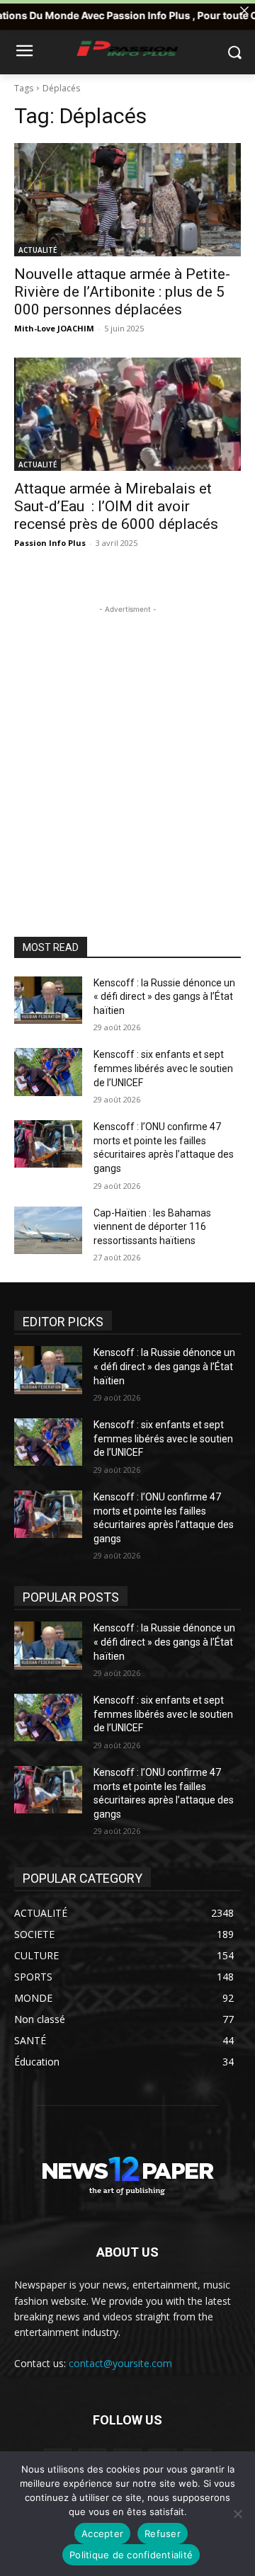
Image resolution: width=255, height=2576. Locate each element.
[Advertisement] (127, 744)
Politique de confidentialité (131, 2555)
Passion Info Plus (50, 543)
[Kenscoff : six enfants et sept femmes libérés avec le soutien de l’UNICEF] (48, 1072)
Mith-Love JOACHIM (54, 328)
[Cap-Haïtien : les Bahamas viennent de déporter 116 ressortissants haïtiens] (48, 1230)
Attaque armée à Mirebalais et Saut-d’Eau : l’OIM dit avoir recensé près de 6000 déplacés (116, 506)
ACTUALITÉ (38, 250)
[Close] (244, 11)
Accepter (102, 2534)
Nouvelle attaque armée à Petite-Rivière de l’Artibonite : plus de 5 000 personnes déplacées (122, 292)
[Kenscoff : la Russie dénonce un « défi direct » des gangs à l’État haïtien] (48, 1000)
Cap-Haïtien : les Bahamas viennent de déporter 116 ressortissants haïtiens (152, 1227)
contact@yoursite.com (120, 2363)
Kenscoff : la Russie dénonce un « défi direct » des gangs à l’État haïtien (164, 997)
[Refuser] (237, 2514)
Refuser (163, 2534)
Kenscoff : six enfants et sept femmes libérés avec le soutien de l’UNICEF (163, 1068)
